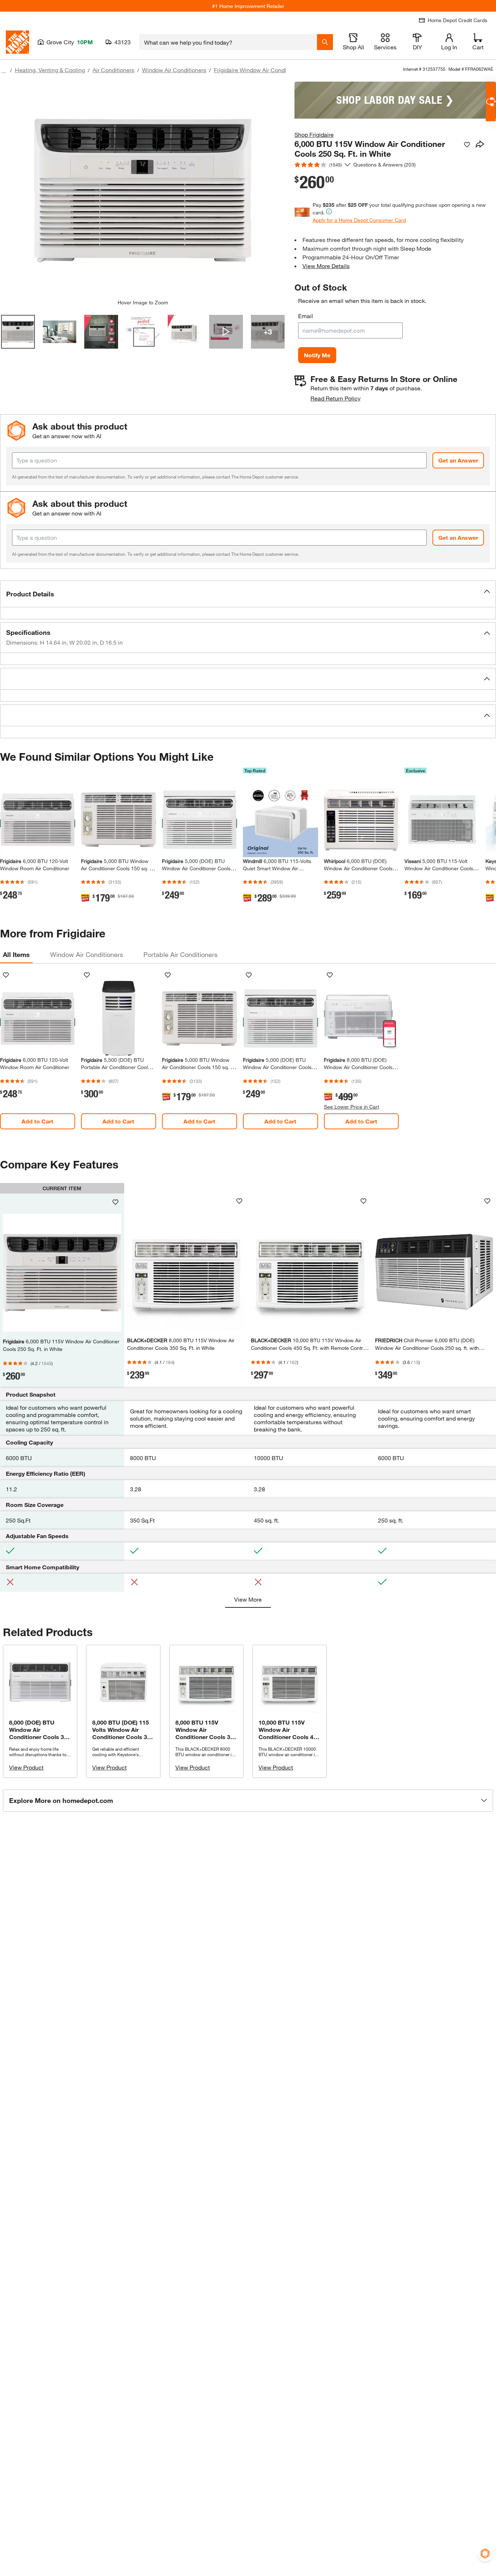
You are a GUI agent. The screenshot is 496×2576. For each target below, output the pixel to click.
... (4, 71)
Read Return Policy (336, 398)
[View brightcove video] (226, 332)
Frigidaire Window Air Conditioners (259, 70)
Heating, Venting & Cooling (50, 70)
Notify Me (317, 355)
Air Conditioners (113, 70)
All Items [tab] (16, 954)
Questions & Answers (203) (385, 165)
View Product (26, 1767)
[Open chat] (491, 102)
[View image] (18, 332)
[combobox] (228, 42)
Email (306, 316)
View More (248, 1599)
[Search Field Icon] (325, 42)
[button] (248, 594)
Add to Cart (37, 1121)
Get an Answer (458, 460)
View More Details (326, 266)
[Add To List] (467, 145)
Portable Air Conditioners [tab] (180, 954)
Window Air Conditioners (174, 70)
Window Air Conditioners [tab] (87, 954)
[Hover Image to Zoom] (143, 190)
